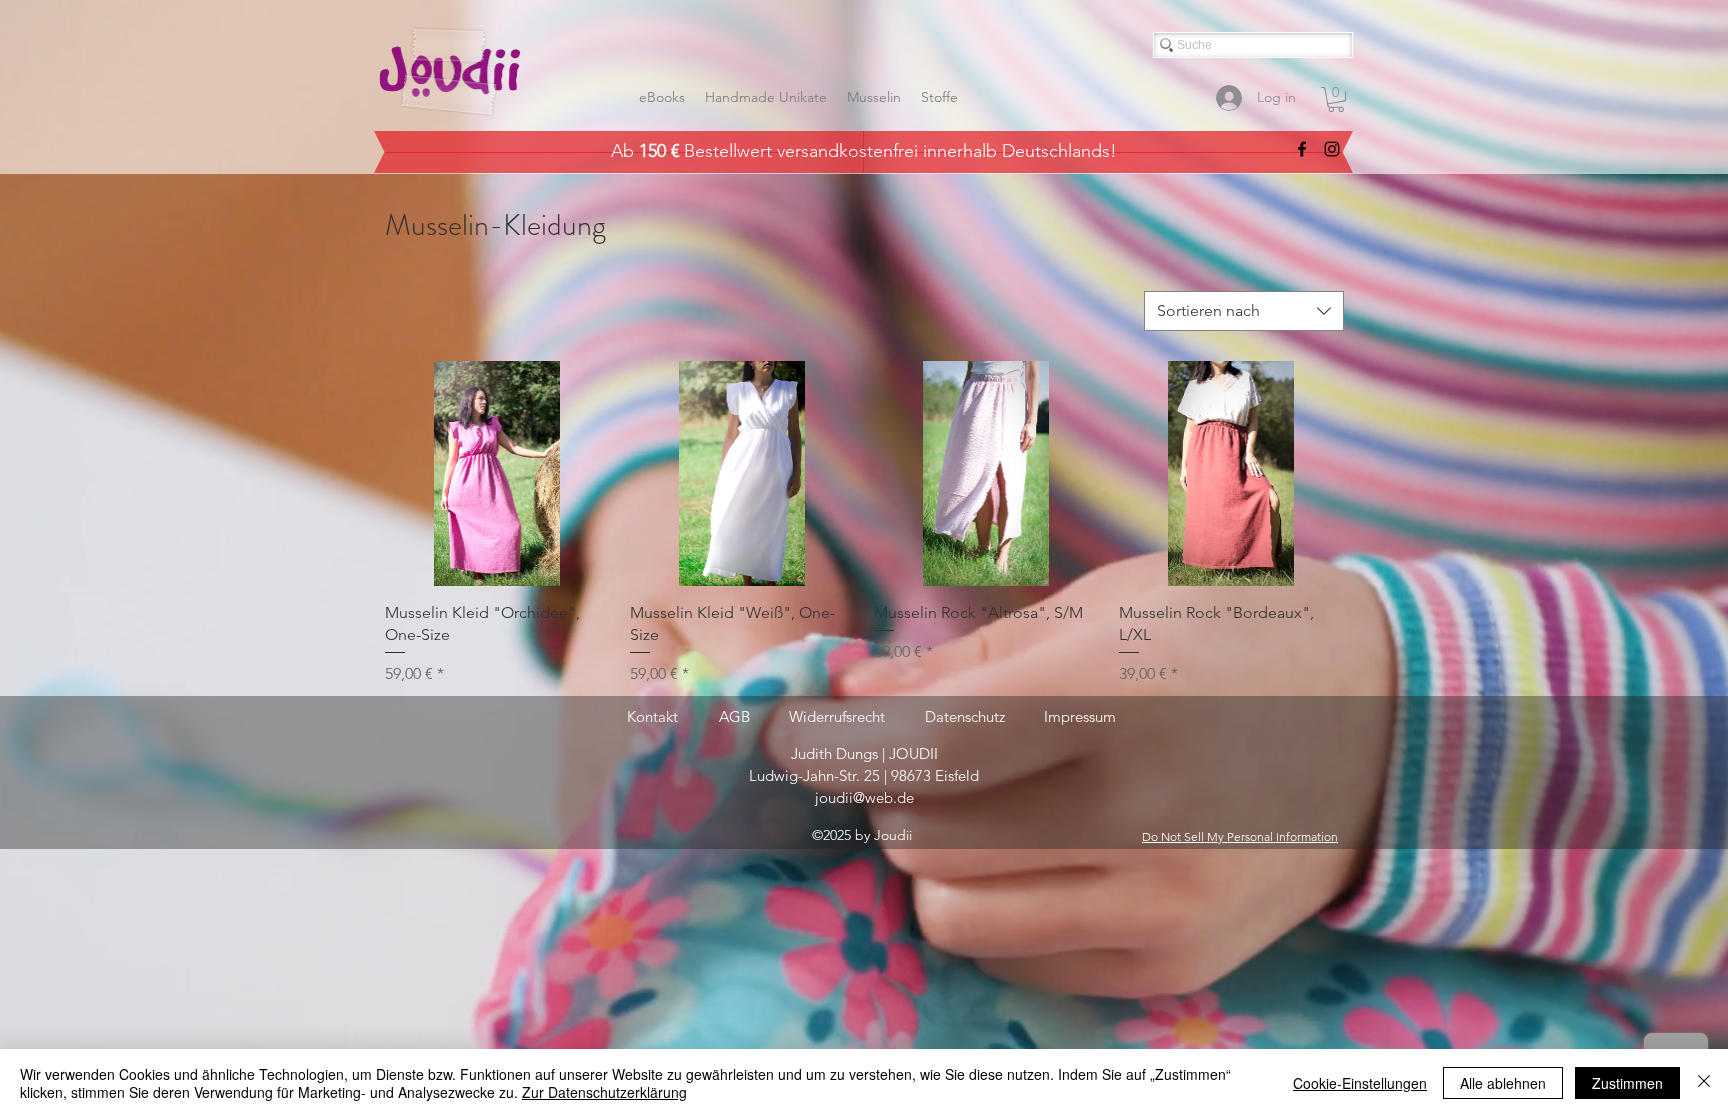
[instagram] (1332, 149)
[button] (1336, 99)
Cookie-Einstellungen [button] (1360, 1083)
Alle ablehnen (1503, 1083)
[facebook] (1302, 149)
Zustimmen (1627, 1083)
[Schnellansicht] (497, 473)
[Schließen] (1704, 1083)
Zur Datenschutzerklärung (604, 1092)
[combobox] (1244, 311)
